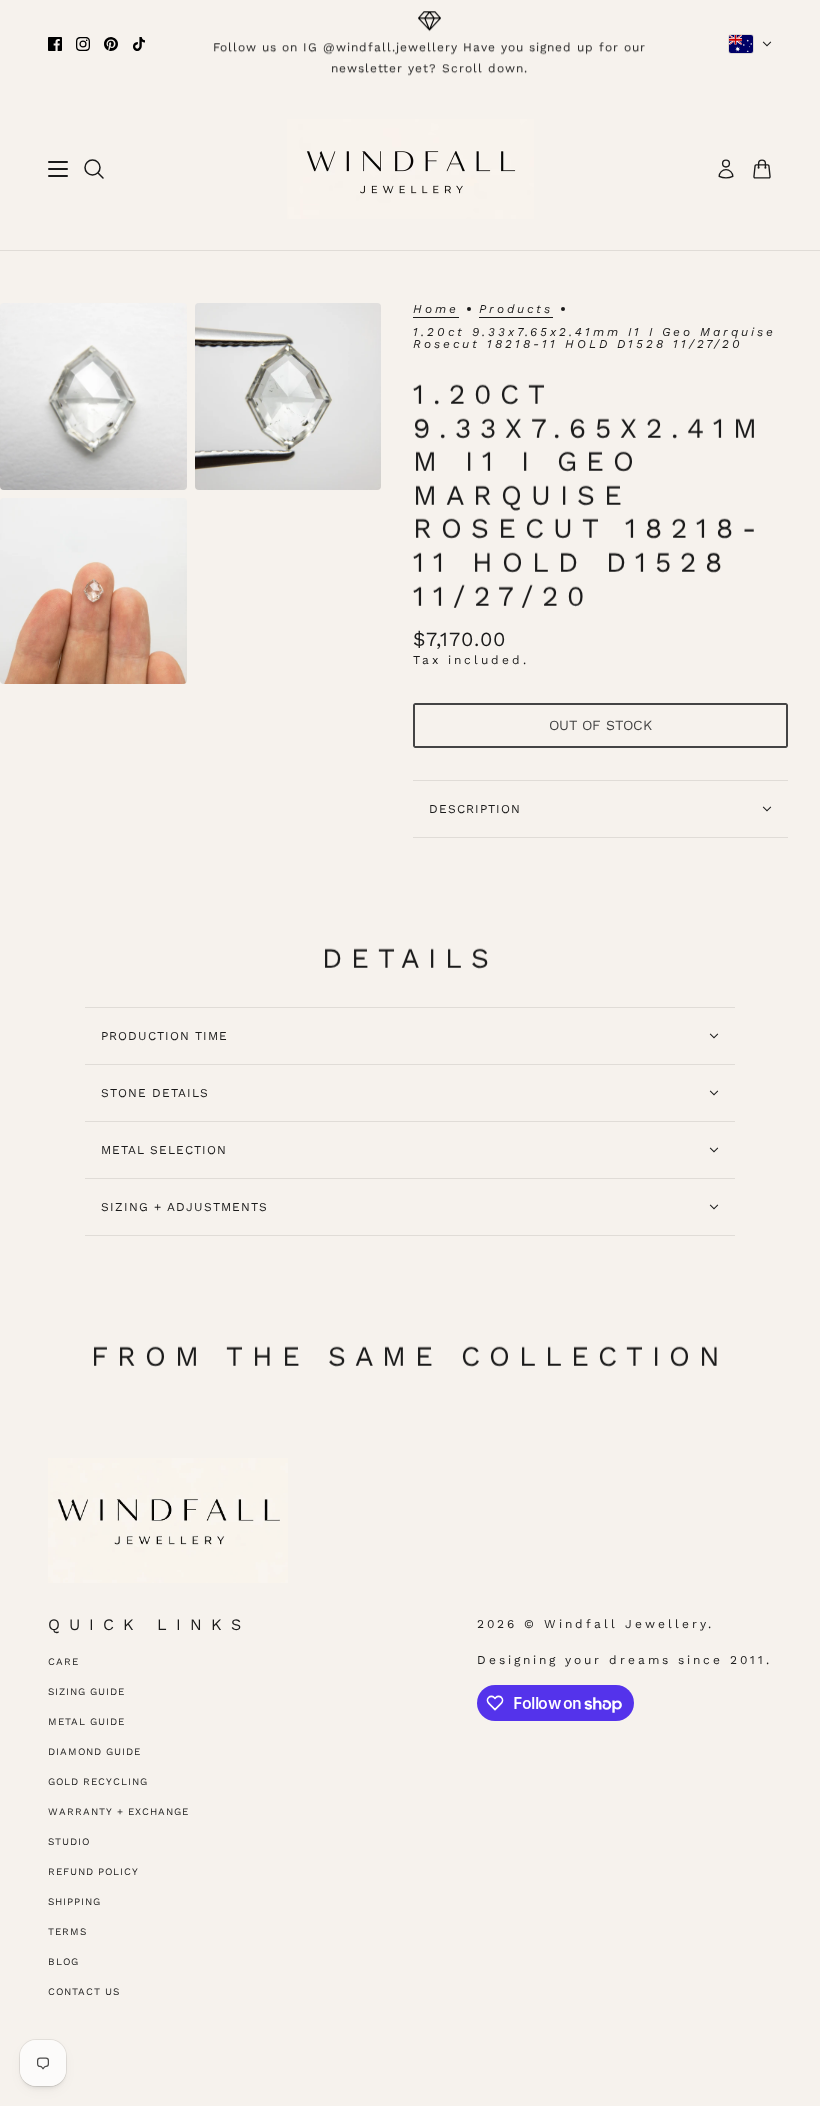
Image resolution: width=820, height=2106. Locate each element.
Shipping (74, 1901)
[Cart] (762, 169)
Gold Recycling (98, 1781)
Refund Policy (93, 1871)
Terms (67, 1931)
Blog (63, 1961)
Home (436, 309)
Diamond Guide (94, 1751)
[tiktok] (139, 44)
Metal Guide (86, 1721)
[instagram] (83, 44)
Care (63, 1661)
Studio (69, 1841)
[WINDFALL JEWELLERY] (410, 169)
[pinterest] (111, 44)
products (516, 309)
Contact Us (84, 1991)
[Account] (726, 169)
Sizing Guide (86, 1691)
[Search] (94, 169)
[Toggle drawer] (58, 169)
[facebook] (55, 44)
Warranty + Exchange (118, 1811)
